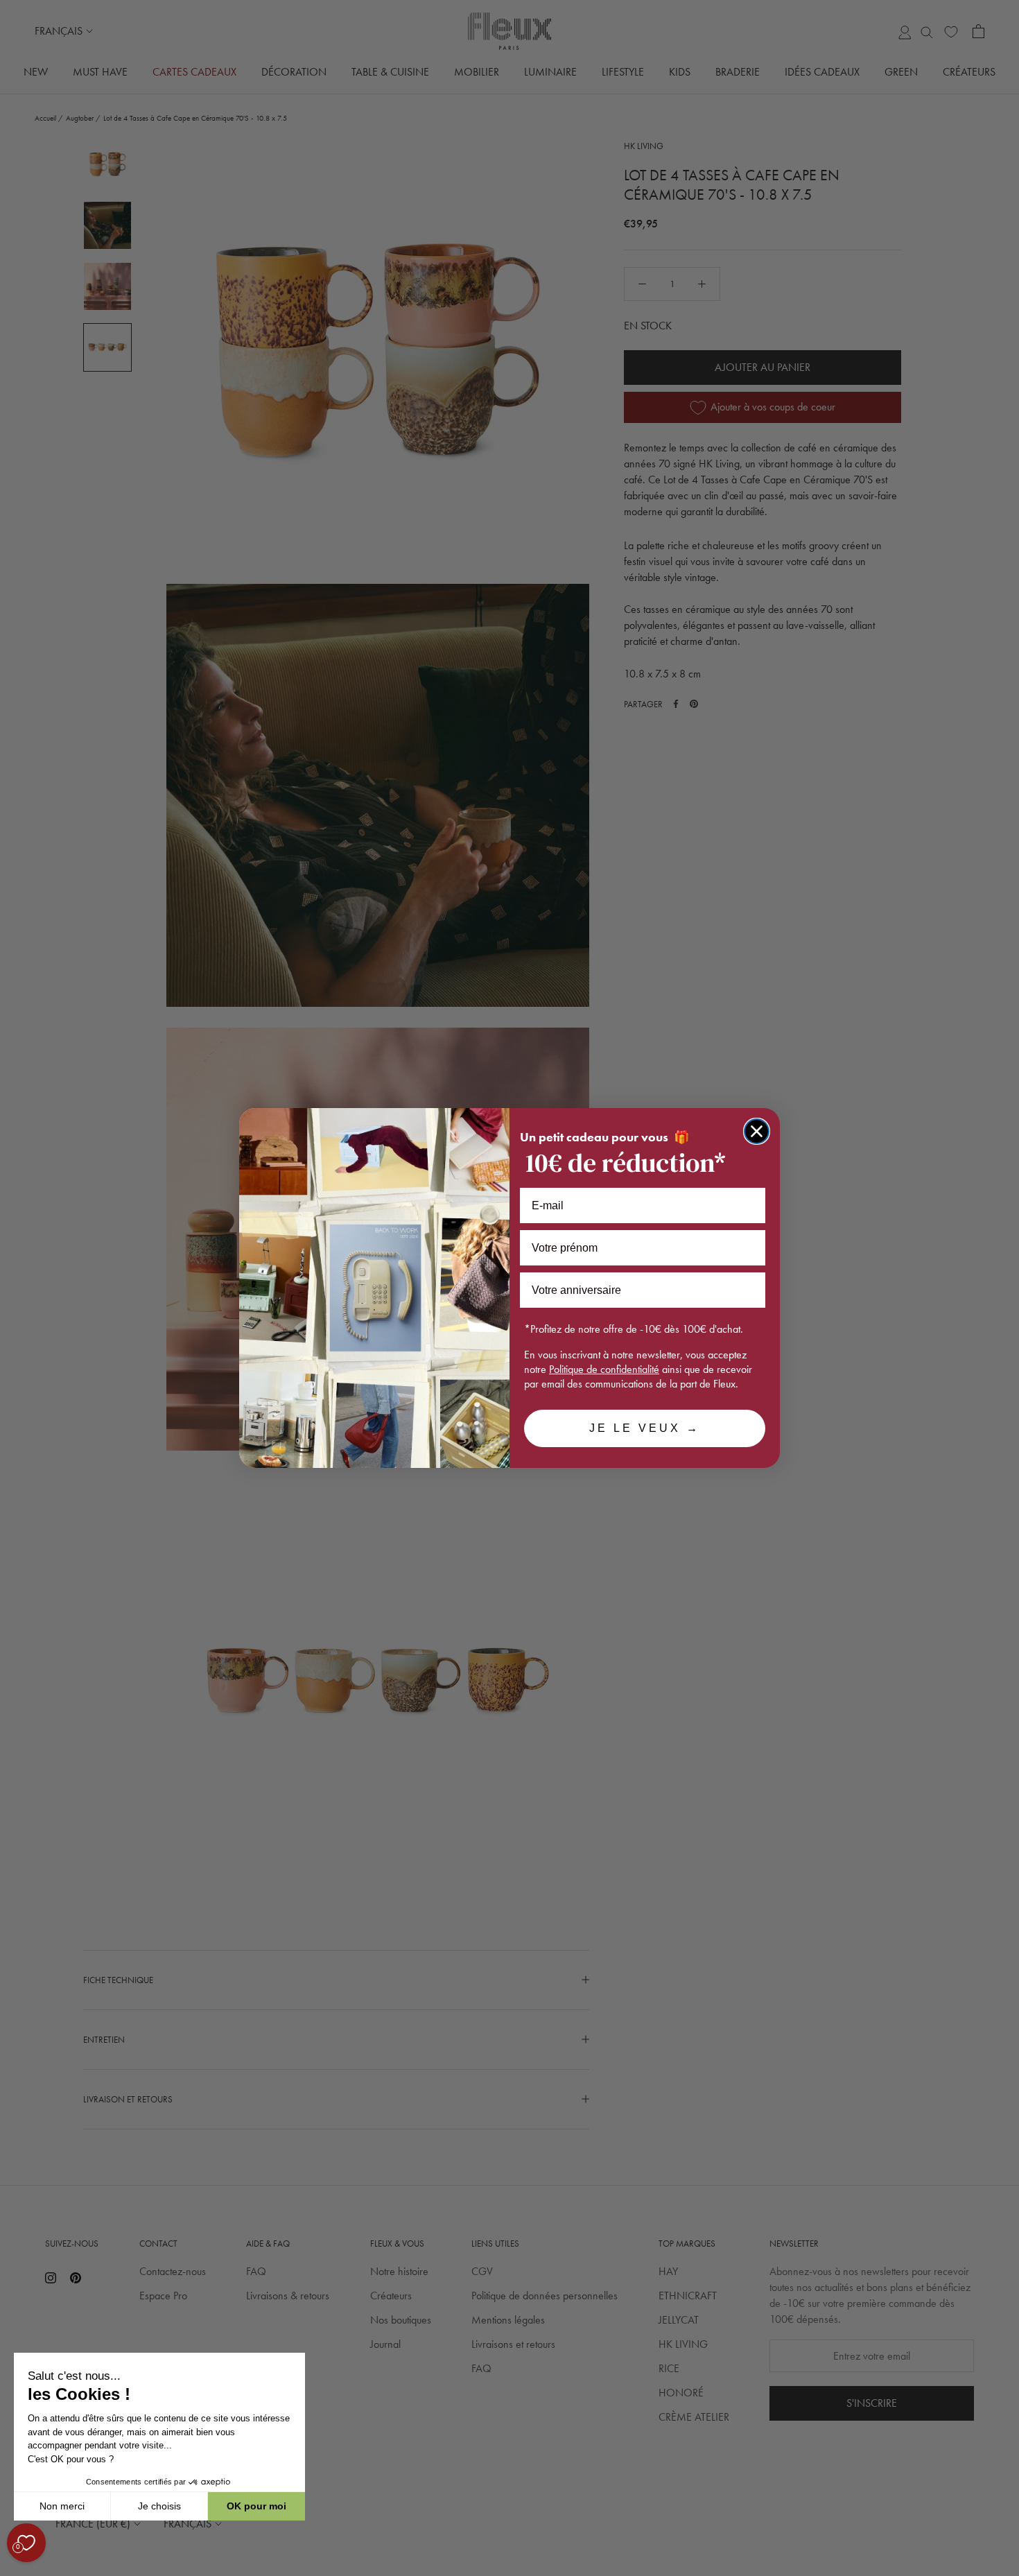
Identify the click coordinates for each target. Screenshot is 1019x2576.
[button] (13, 2568)
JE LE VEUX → (645, 1428)
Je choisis (159, 2506)
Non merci (62, 2506)
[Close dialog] (757, 1131)
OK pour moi (256, 2506)
